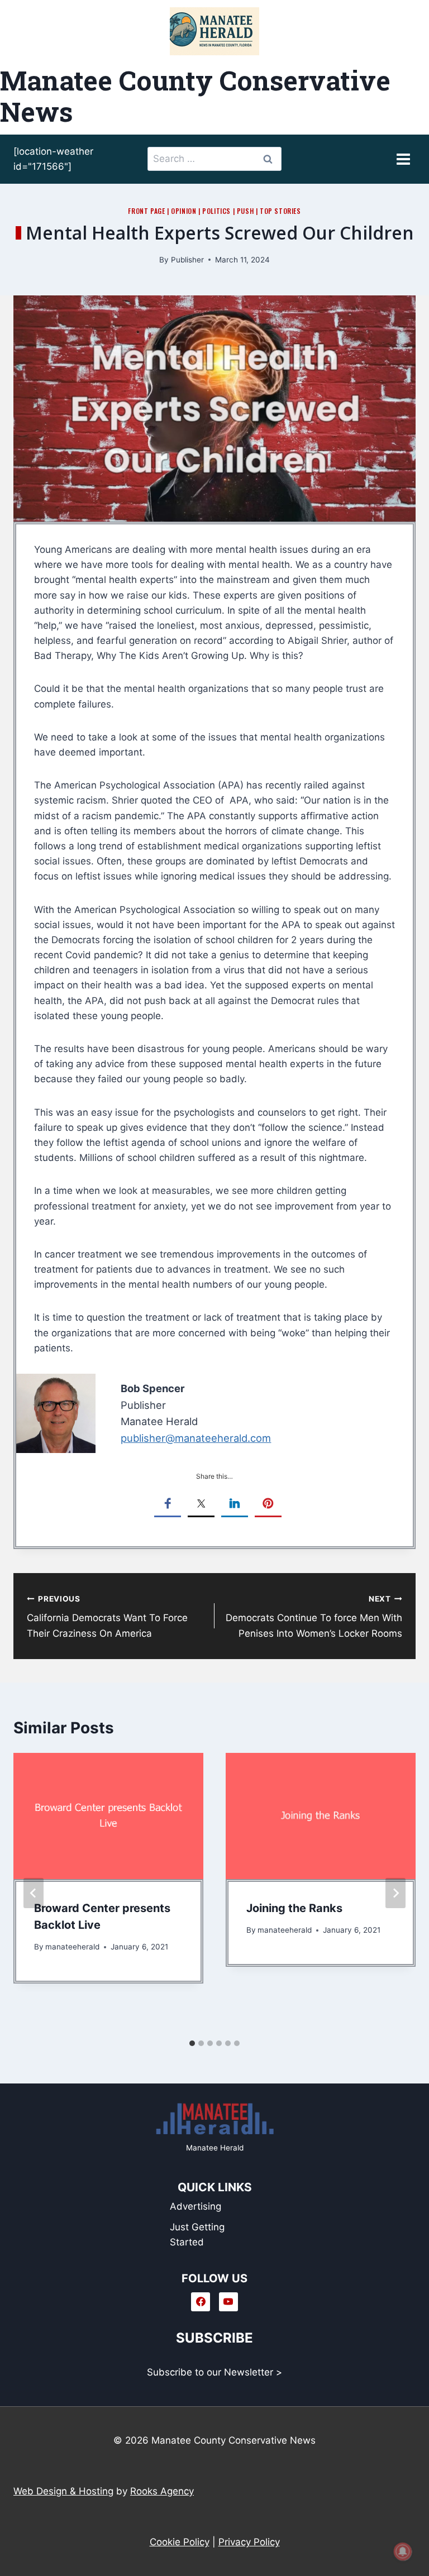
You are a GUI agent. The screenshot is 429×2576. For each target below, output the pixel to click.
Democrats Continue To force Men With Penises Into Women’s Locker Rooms (314, 1617)
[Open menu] (403, 159)
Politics (216, 211)
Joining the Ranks (294, 1908)
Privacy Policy (249, 2542)
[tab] (192, 2043)
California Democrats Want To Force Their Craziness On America (107, 1617)
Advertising (196, 2206)
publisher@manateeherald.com (196, 1438)
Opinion (183, 211)
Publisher (187, 260)
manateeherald (72, 1947)
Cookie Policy (180, 2542)
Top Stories (280, 211)
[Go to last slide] (34, 1893)
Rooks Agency (162, 2491)
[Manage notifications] (403, 2551)
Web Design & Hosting (63, 2491)
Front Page (146, 211)
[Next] (395, 1893)
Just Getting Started (197, 2235)
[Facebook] (201, 2302)
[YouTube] (228, 2302)
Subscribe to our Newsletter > (214, 2372)
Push (245, 211)
